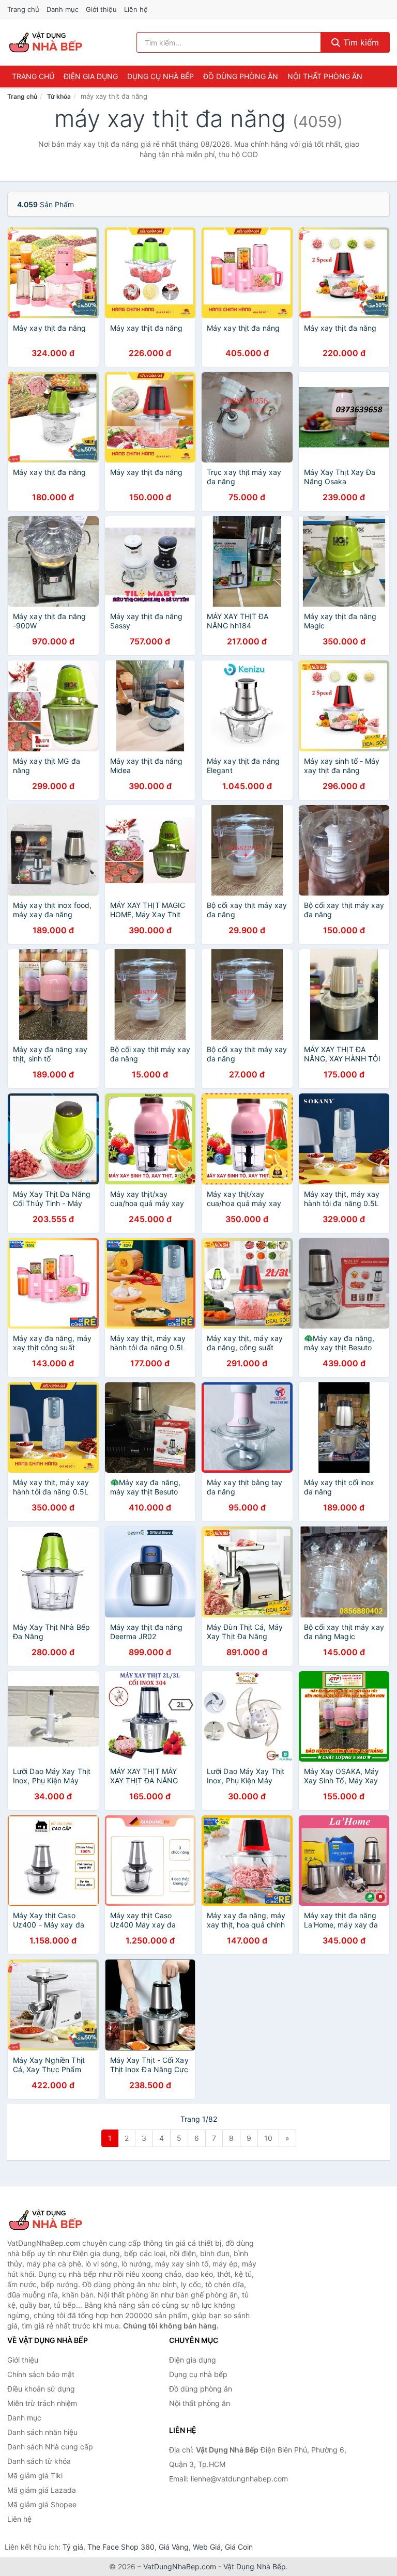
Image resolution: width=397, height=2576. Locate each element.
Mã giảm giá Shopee (42, 2504)
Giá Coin (239, 2547)
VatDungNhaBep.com (180, 2566)
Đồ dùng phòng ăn (241, 76)
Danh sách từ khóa (39, 2461)
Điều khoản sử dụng (41, 2389)
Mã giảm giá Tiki (35, 2475)
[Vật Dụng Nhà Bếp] (59, 2220)
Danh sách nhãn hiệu (42, 2432)
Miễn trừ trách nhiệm (42, 2403)
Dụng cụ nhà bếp (161, 76)
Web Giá (207, 2547)
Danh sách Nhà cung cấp (50, 2447)
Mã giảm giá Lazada (42, 2490)
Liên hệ (136, 9)
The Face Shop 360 (121, 2547)
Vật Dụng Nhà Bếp (255, 2566)
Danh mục (63, 9)
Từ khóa (59, 96)
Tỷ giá (73, 2547)
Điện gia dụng (91, 76)
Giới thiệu (101, 9)
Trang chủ (23, 9)
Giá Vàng (174, 2547)
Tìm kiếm (360, 42)
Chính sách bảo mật (41, 2374)
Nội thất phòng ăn (325, 76)
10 (268, 2138)
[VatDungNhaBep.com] (47, 42)
